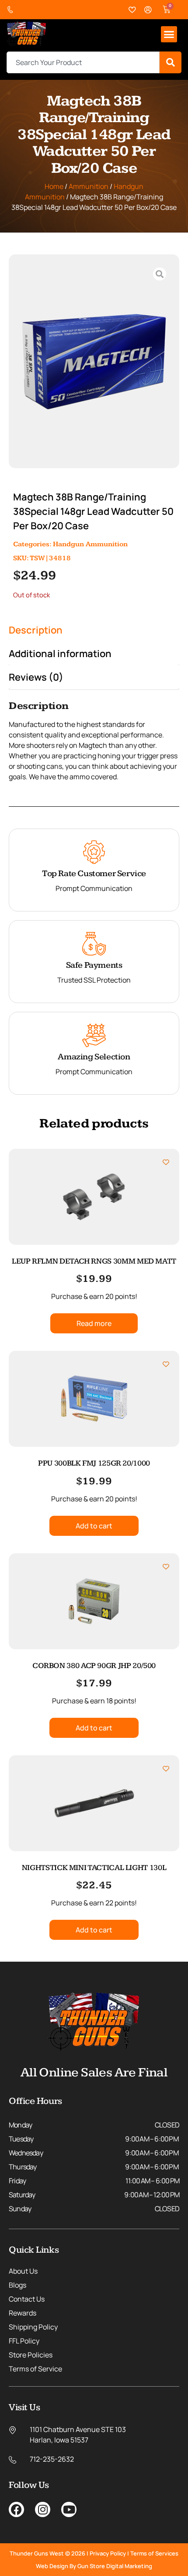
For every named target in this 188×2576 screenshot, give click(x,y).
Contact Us (27, 2299)
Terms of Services (154, 2553)
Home (54, 186)
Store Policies (31, 2355)
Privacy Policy (108, 2553)
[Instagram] (43, 2509)
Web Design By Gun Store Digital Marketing (94, 2566)
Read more (94, 1323)
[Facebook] (16, 2509)
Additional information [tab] (60, 654)
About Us (23, 2271)
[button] (169, 34)
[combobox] (83, 62)
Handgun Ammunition (90, 544)
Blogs (17, 2285)
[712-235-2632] (12, 10)
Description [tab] (36, 630)
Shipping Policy (33, 2327)
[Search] (171, 62)
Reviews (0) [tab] (36, 677)
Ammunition (89, 186)
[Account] (148, 10)
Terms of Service (35, 2369)
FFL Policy (24, 2341)
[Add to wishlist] (166, 1162)
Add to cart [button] (94, 1526)
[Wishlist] (132, 10)
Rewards (23, 2313)
